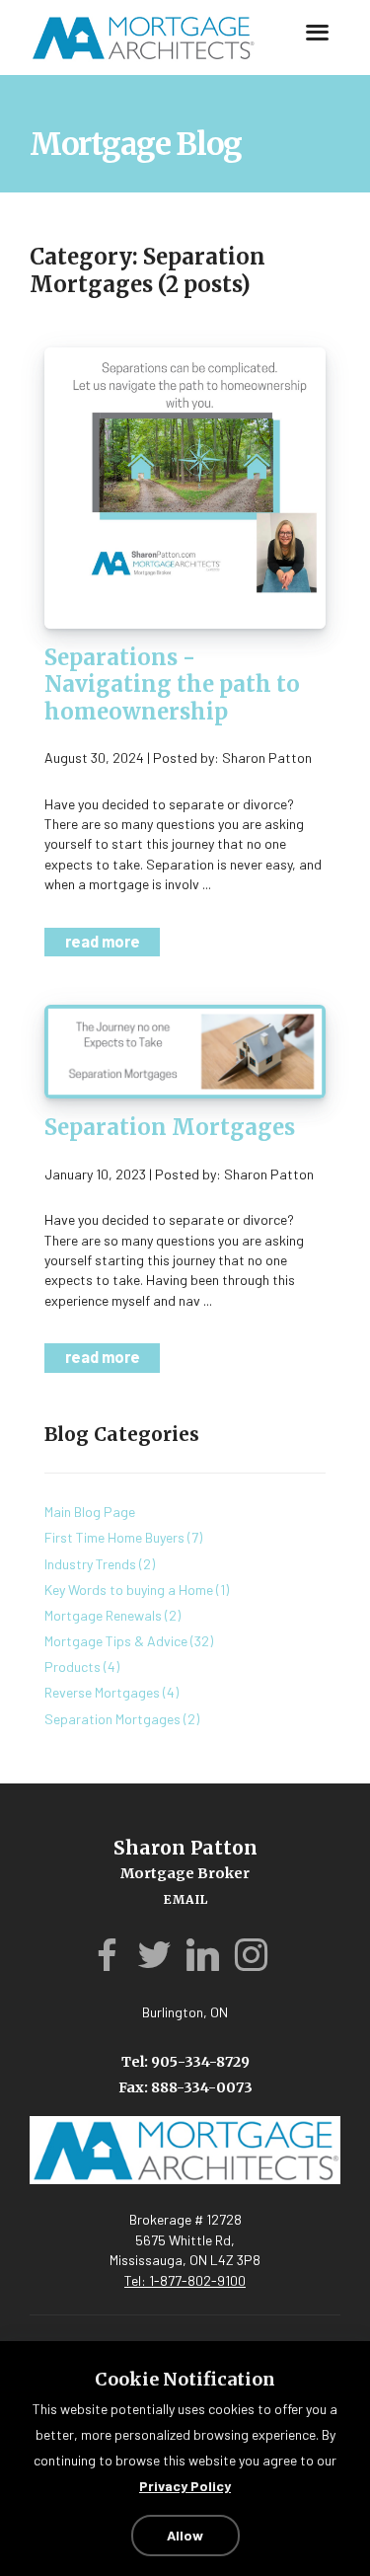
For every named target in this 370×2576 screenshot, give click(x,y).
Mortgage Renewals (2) (112, 1601)
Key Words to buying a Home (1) (137, 1576)
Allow (185, 2535)
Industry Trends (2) (100, 1550)
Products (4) (82, 1653)
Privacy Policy (185, 2487)
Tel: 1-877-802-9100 (185, 2267)
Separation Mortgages (170, 1120)
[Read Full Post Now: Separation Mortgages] (185, 1043)
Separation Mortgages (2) (122, 1705)
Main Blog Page (90, 1498)
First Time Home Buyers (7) (123, 1523)
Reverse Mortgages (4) (111, 1678)
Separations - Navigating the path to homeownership (172, 684)
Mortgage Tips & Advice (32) (129, 1627)
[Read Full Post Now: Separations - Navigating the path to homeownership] (185, 486)
